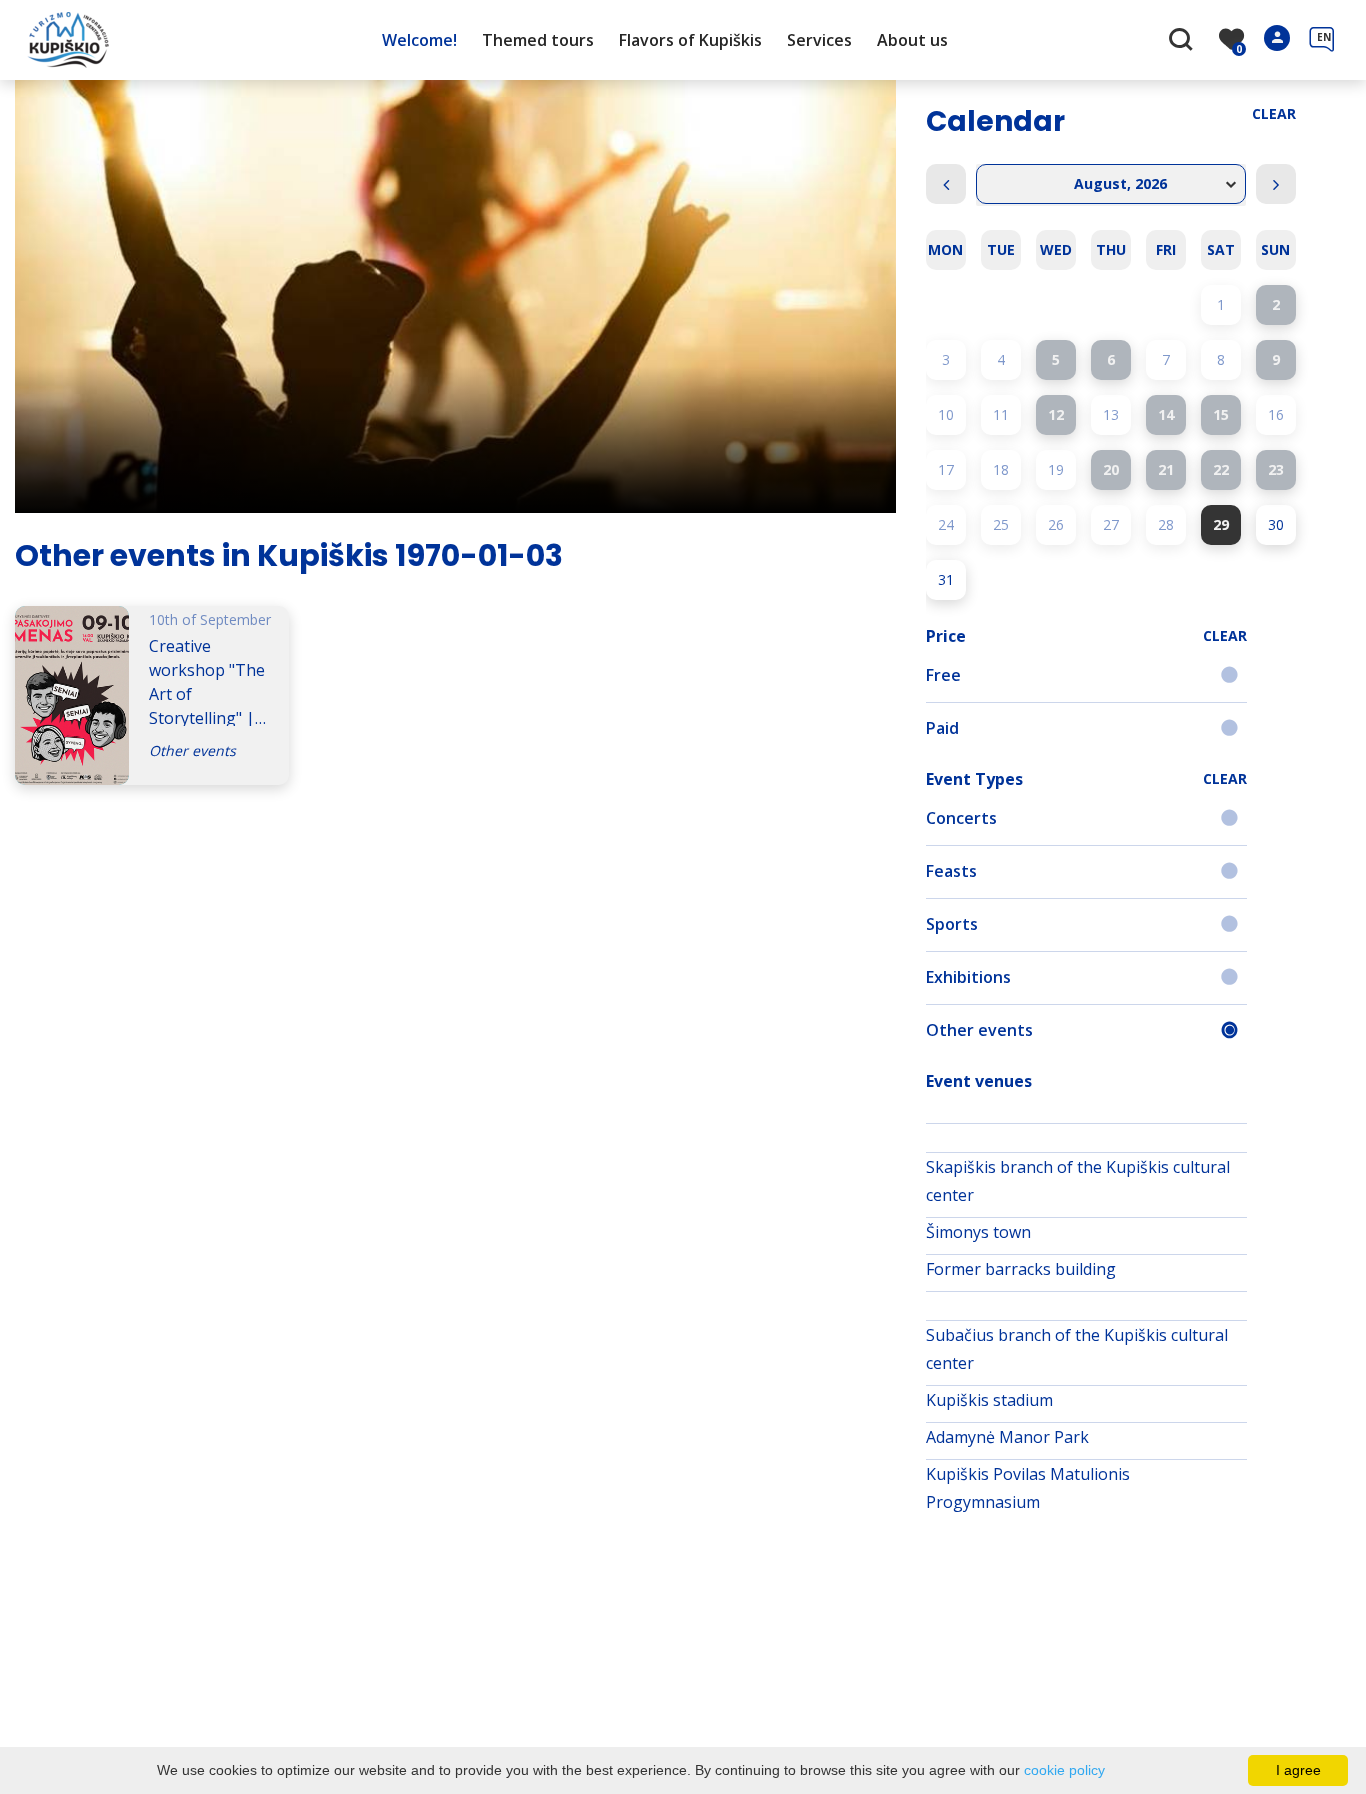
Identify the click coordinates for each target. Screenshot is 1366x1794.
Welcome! (419, 40)
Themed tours (538, 40)
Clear (1274, 113)
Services (819, 40)
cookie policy (1064, 1770)
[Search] (1183, 41)
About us (912, 40)
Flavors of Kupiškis (690, 40)
